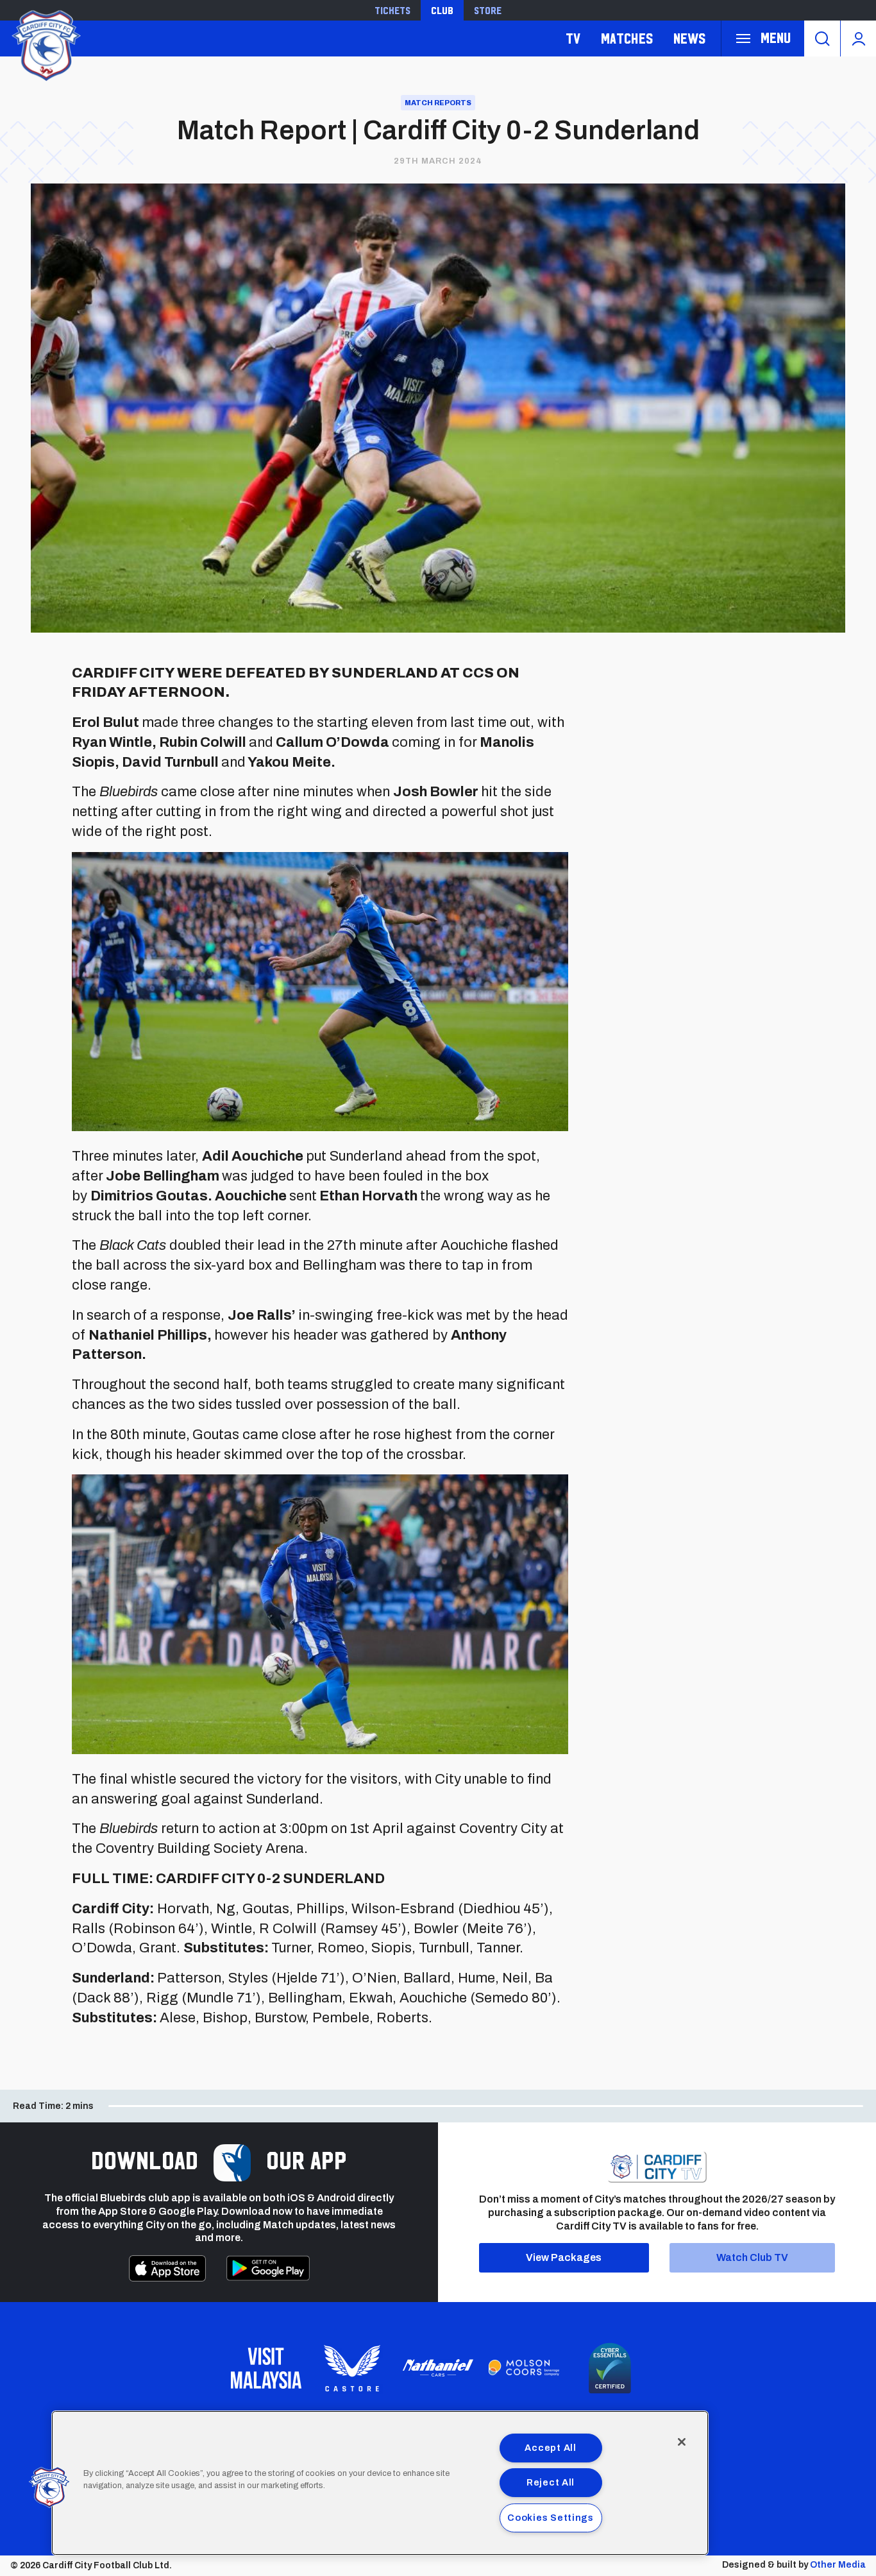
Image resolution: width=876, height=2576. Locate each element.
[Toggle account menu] (858, 38)
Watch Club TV (752, 2257)
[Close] (682, 2442)
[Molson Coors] (524, 2368)
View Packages (564, 2257)
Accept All (550, 2448)
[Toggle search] (822, 38)
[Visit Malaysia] (266, 2368)
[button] (49, 2487)
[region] (380, 2483)
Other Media (838, 2565)
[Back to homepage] (45, 44)
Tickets (392, 10)
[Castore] (352, 2368)
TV (573, 38)
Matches (627, 38)
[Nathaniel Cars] (438, 2368)
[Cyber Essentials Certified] (610, 2368)
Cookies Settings (551, 2518)
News (689, 38)
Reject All (551, 2482)
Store (488, 10)
